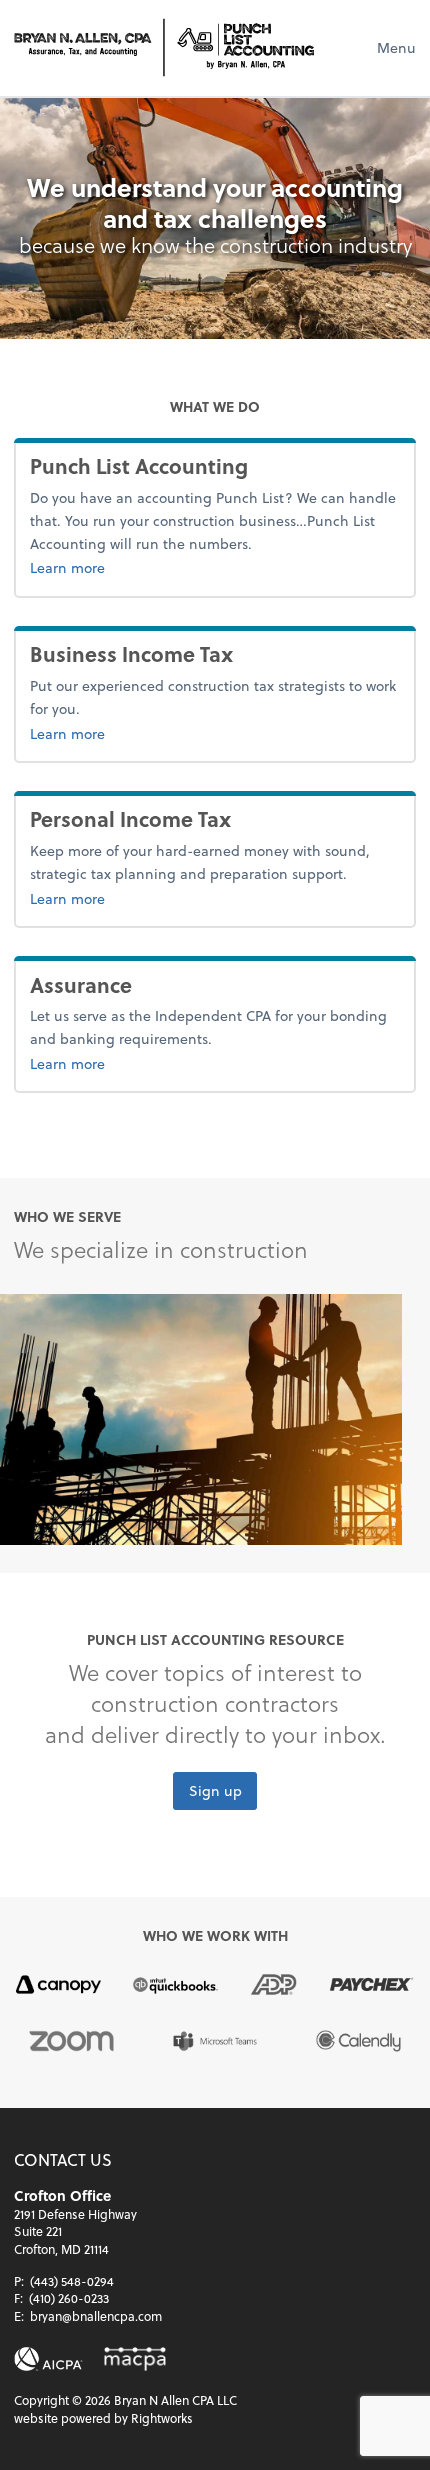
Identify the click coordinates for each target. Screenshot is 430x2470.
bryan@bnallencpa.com (96, 2316)
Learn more (162, 567)
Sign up (215, 1791)
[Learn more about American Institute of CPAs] (48, 2359)
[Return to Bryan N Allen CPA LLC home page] (164, 48)
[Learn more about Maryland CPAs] (135, 2359)
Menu (396, 47)
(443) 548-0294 (72, 2281)
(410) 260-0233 (69, 2298)
